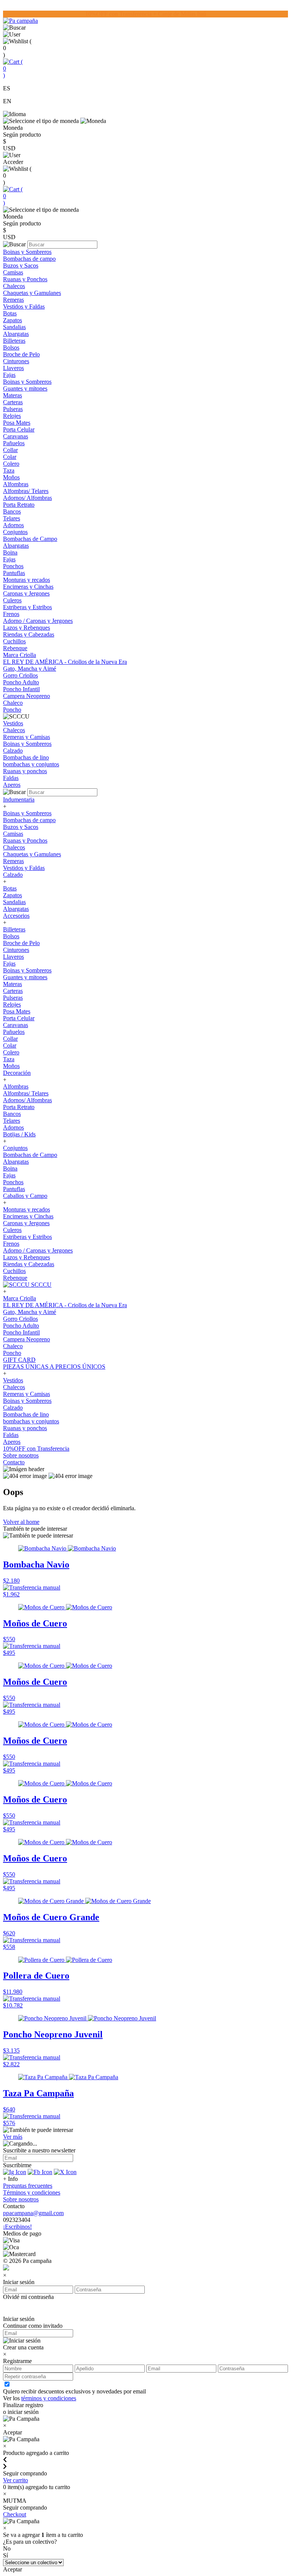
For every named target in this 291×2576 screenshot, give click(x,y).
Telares (12, 518)
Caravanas (16, 436)
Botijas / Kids (19, 1134)
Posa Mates (17, 423)
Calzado (13, 751)
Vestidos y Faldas (24, 306)
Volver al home (21, 1522)
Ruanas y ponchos (25, 771)
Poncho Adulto (21, 682)
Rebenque (15, 648)
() (13, 69)
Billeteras (14, 341)
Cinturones (16, 361)
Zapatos (13, 320)
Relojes (12, 416)
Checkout (15, 2514)
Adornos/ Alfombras (27, 498)
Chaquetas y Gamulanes (32, 293)
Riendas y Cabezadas (29, 634)
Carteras (13, 402)
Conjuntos (15, 532)
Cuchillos (14, 641)
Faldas (11, 778)
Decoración (17, 1073)
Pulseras (13, 409)
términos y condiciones (49, 2398)
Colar (10, 457)
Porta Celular (19, 429)
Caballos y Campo (25, 1196)
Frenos (11, 614)
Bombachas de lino (26, 757)
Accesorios (16, 916)
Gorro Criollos (20, 675)
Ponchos (13, 566)
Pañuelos (14, 443)
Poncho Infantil (21, 689)
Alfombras (16, 484)
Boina (10, 552)
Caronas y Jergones (26, 593)
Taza (9, 470)
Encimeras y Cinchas (28, 587)
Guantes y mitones (25, 388)
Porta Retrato (19, 505)
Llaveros (13, 368)
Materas (13, 395)
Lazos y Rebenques (27, 628)
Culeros (12, 600)
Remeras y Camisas (27, 737)
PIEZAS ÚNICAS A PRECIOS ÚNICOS (54, 1367)
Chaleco (13, 703)
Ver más (13, 2137)
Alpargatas (16, 334)
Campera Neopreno (27, 696)
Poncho (12, 710)
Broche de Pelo (21, 354)
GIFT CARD (19, 1360)
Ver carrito (16, 2480)
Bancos (12, 511)
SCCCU (41, 1285)
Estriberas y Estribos (27, 607)
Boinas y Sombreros (27, 252)
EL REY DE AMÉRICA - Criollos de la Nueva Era (65, 662)
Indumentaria (19, 800)
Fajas (9, 375)
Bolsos (11, 347)
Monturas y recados (27, 580)
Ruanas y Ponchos (25, 279)
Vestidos (13, 723)
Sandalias (14, 327)
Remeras (13, 300)
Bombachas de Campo (30, 539)
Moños (11, 477)
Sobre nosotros (21, 1455)
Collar (10, 450)
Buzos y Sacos (21, 265)
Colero (11, 464)
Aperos (12, 785)
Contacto (14, 1462)
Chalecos (14, 286)
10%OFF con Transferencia (36, 1449)
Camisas (13, 272)
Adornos (13, 525)
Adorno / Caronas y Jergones (38, 621)
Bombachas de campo (29, 259)
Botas (10, 313)
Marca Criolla (20, 655)
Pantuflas (14, 573)
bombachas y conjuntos (31, 764)
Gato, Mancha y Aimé (30, 669)
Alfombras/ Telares (26, 491)
